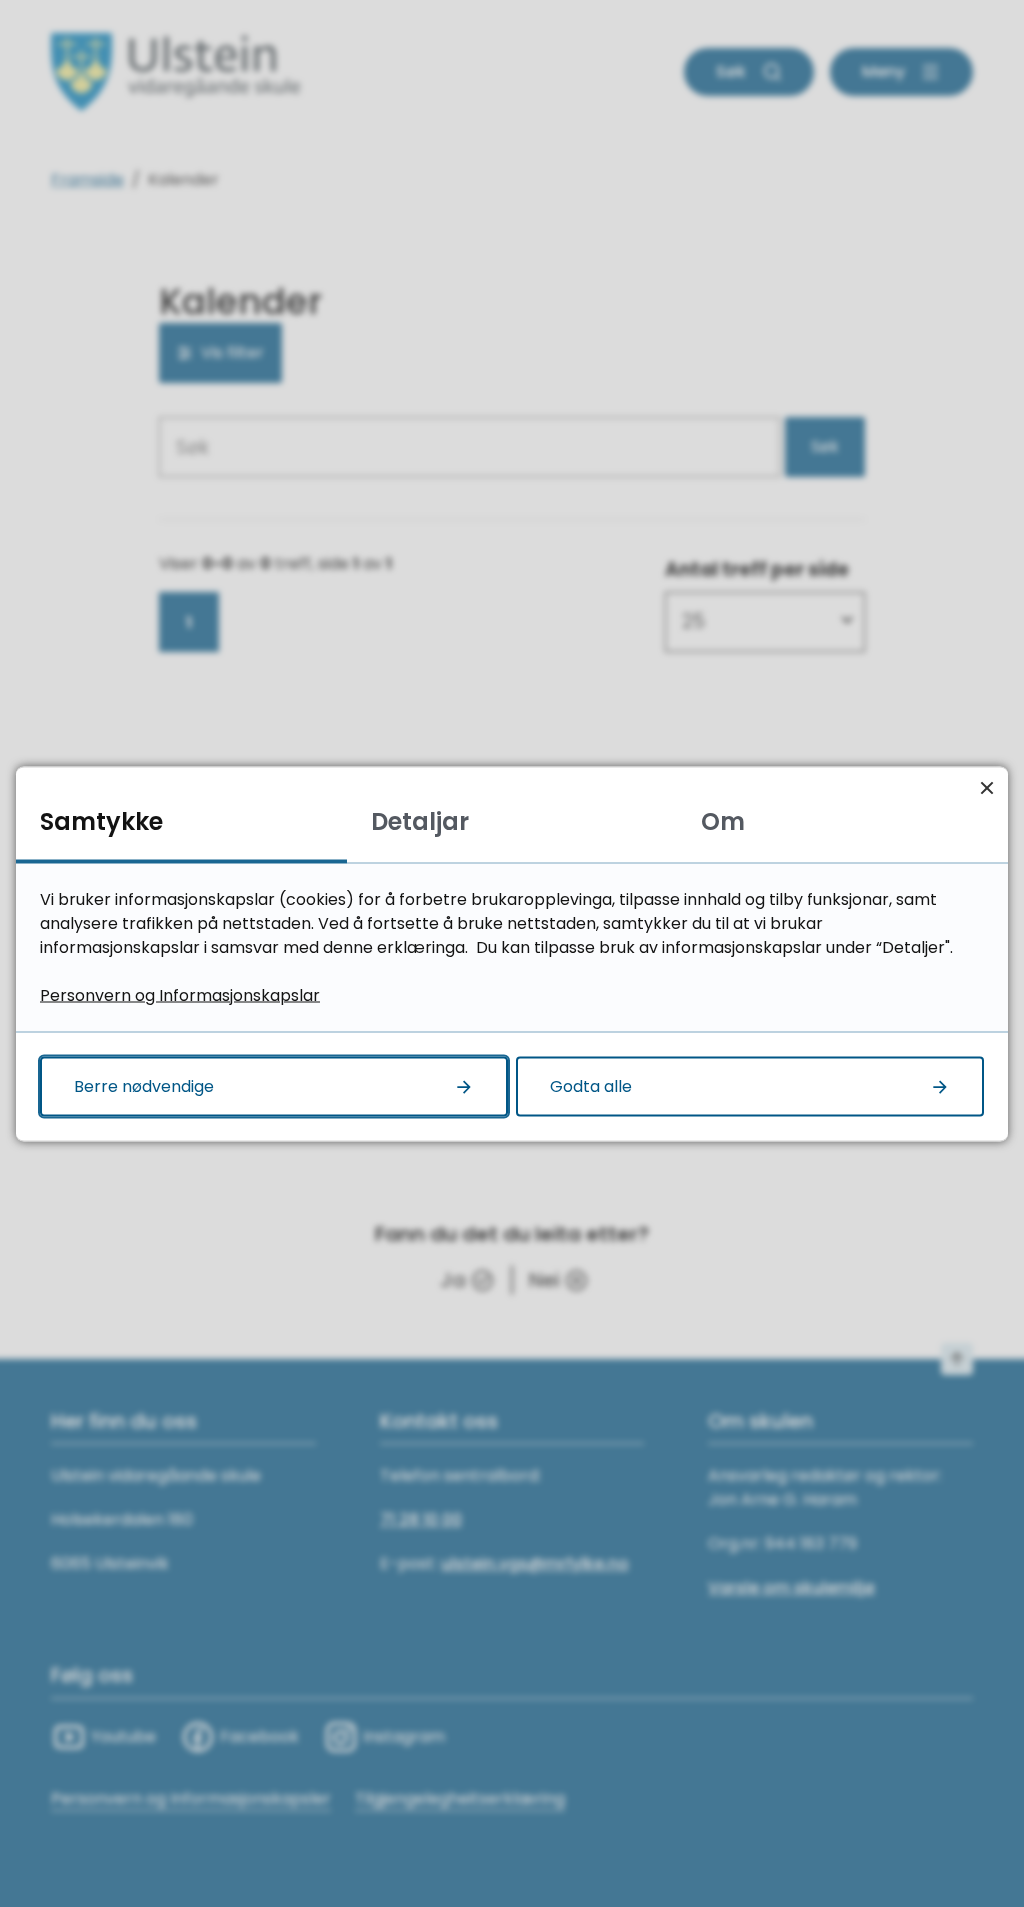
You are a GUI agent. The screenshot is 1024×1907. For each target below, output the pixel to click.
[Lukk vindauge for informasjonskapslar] (986, 787)
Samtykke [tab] (101, 820)
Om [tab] (723, 820)
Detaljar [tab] (420, 820)
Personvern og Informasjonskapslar (180, 994)
